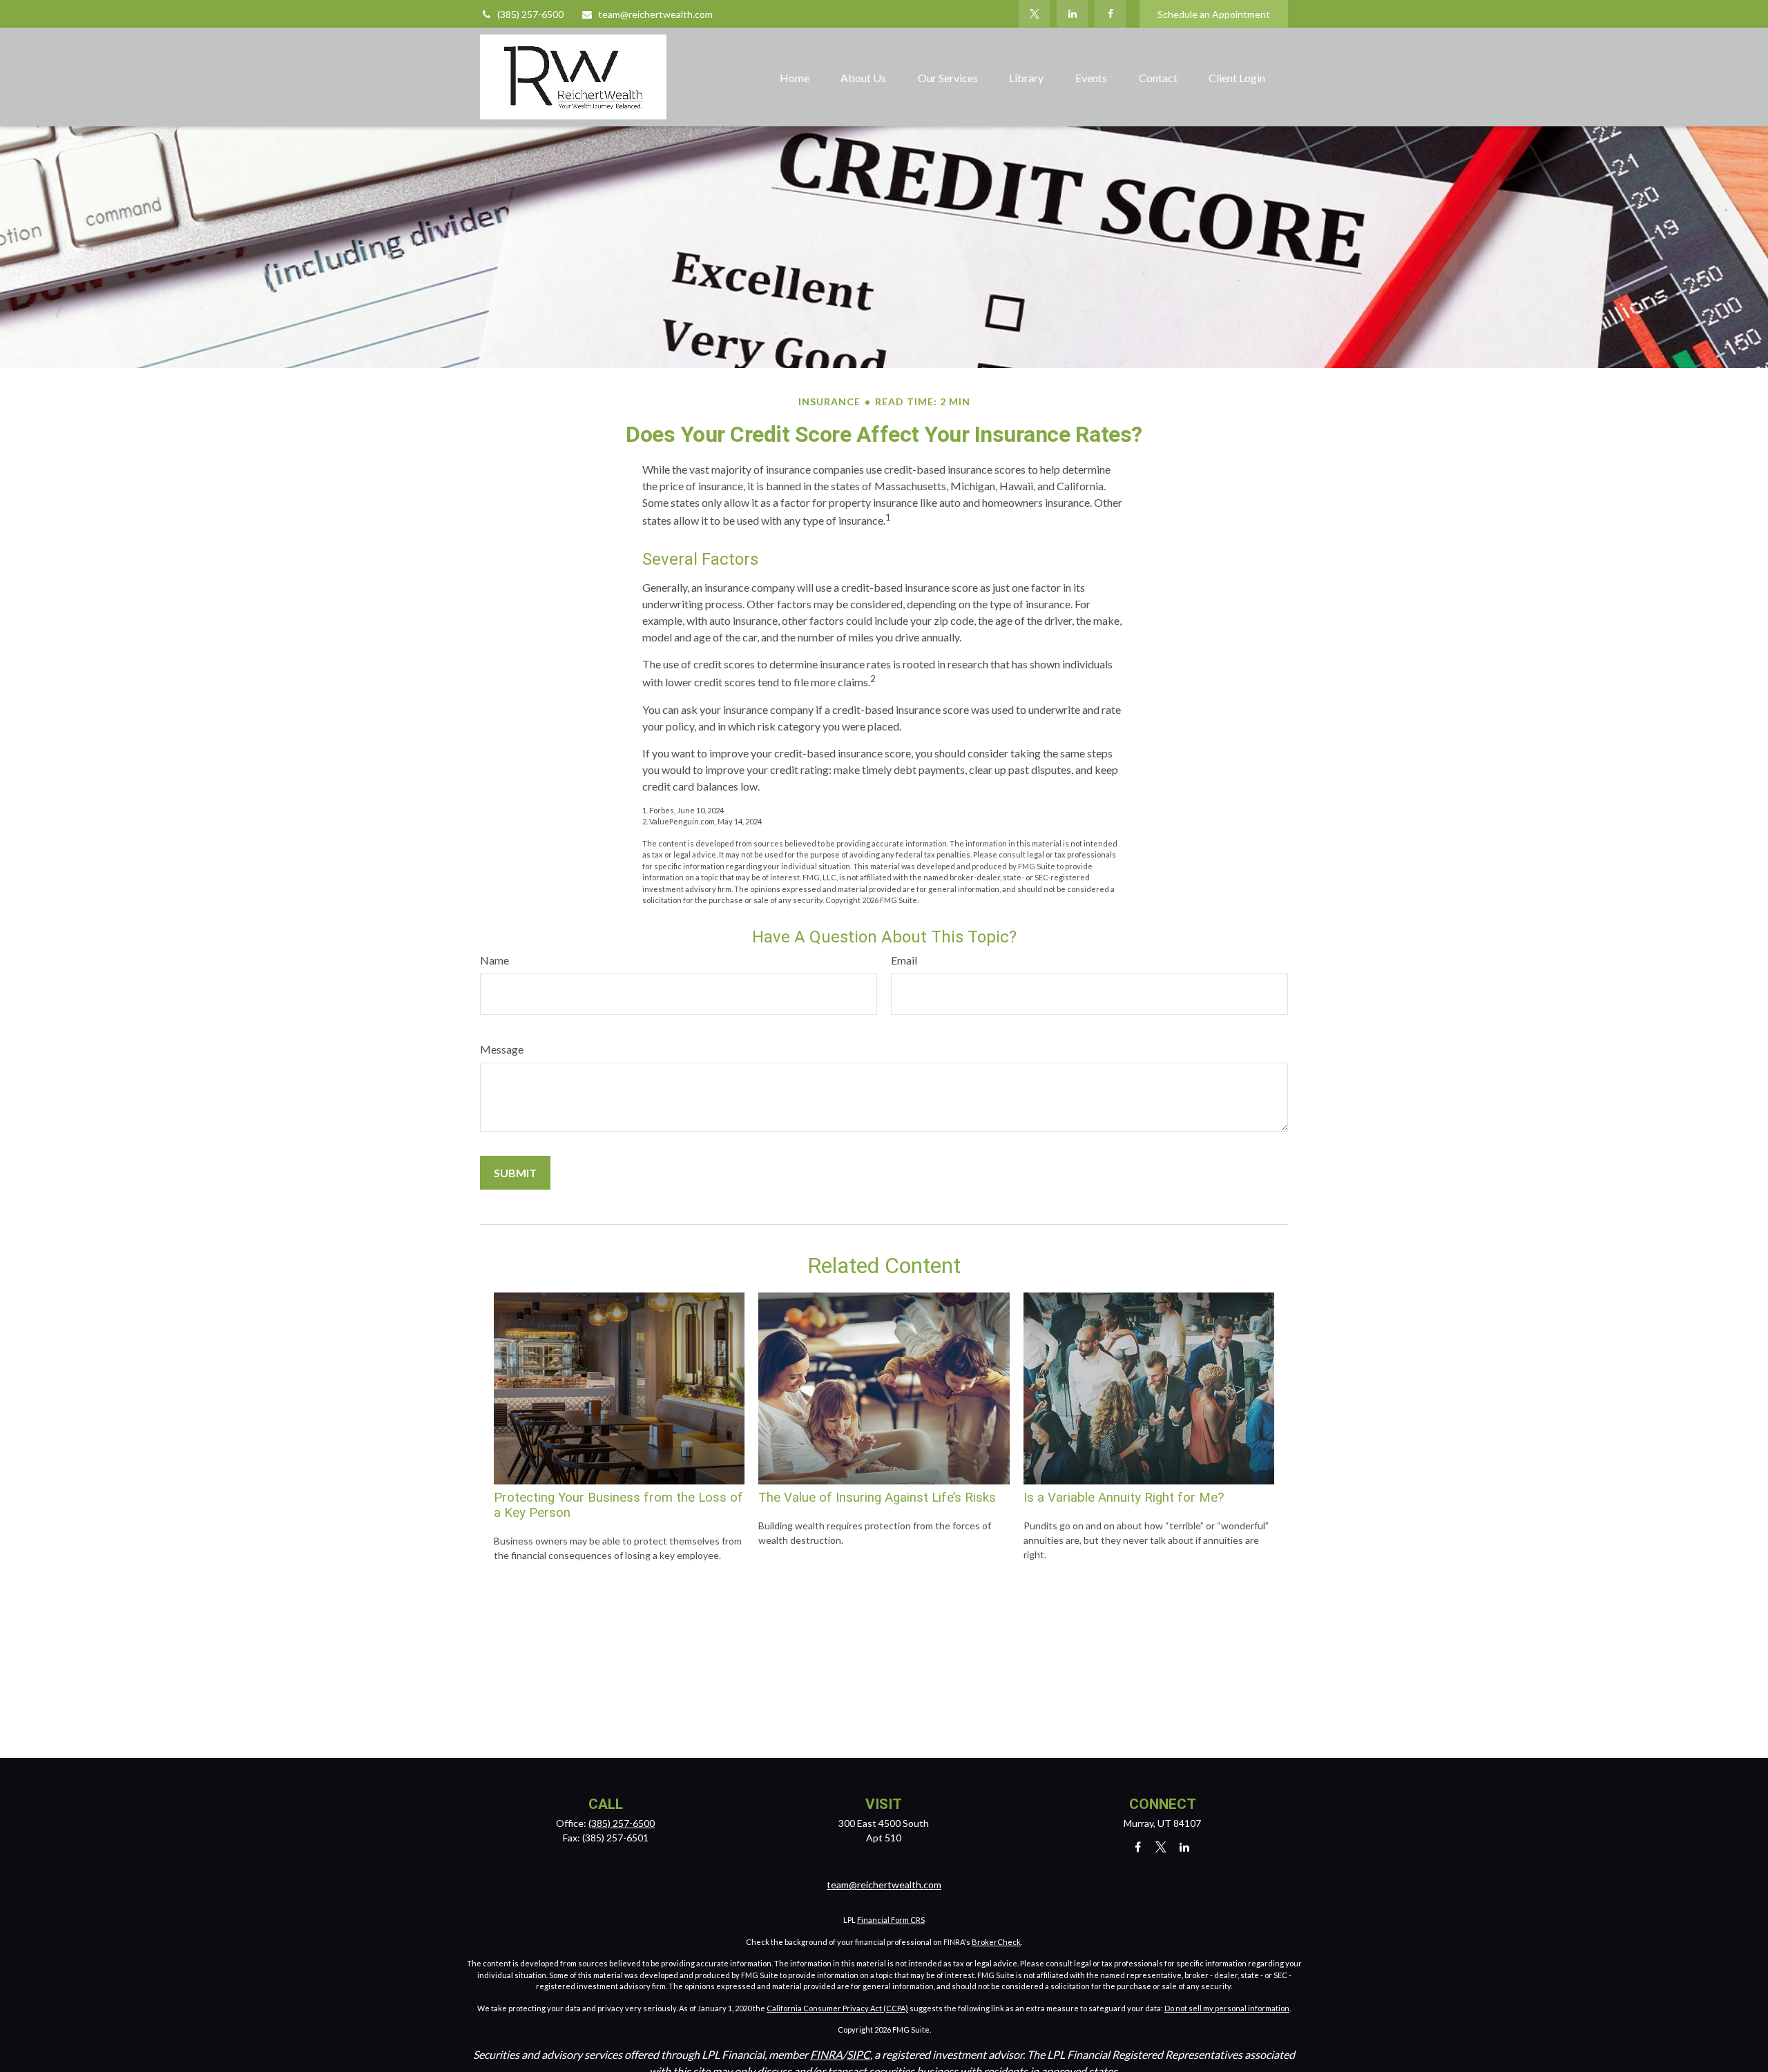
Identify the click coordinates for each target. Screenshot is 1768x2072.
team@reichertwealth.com (655, 14)
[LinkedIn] (1072, 14)
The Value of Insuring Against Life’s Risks (877, 1498)
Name (494, 960)
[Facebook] (1110, 14)
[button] (795, 77)
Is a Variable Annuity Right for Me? (1124, 1498)
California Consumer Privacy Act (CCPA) (837, 2008)
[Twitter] (1034, 14)
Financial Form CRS (891, 1920)
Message (502, 1049)
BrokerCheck (996, 1942)
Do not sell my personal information (1227, 2008)
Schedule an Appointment (1214, 14)
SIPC (858, 2054)
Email (904, 960)
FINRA (826, 2054)
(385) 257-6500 (530, 14)
